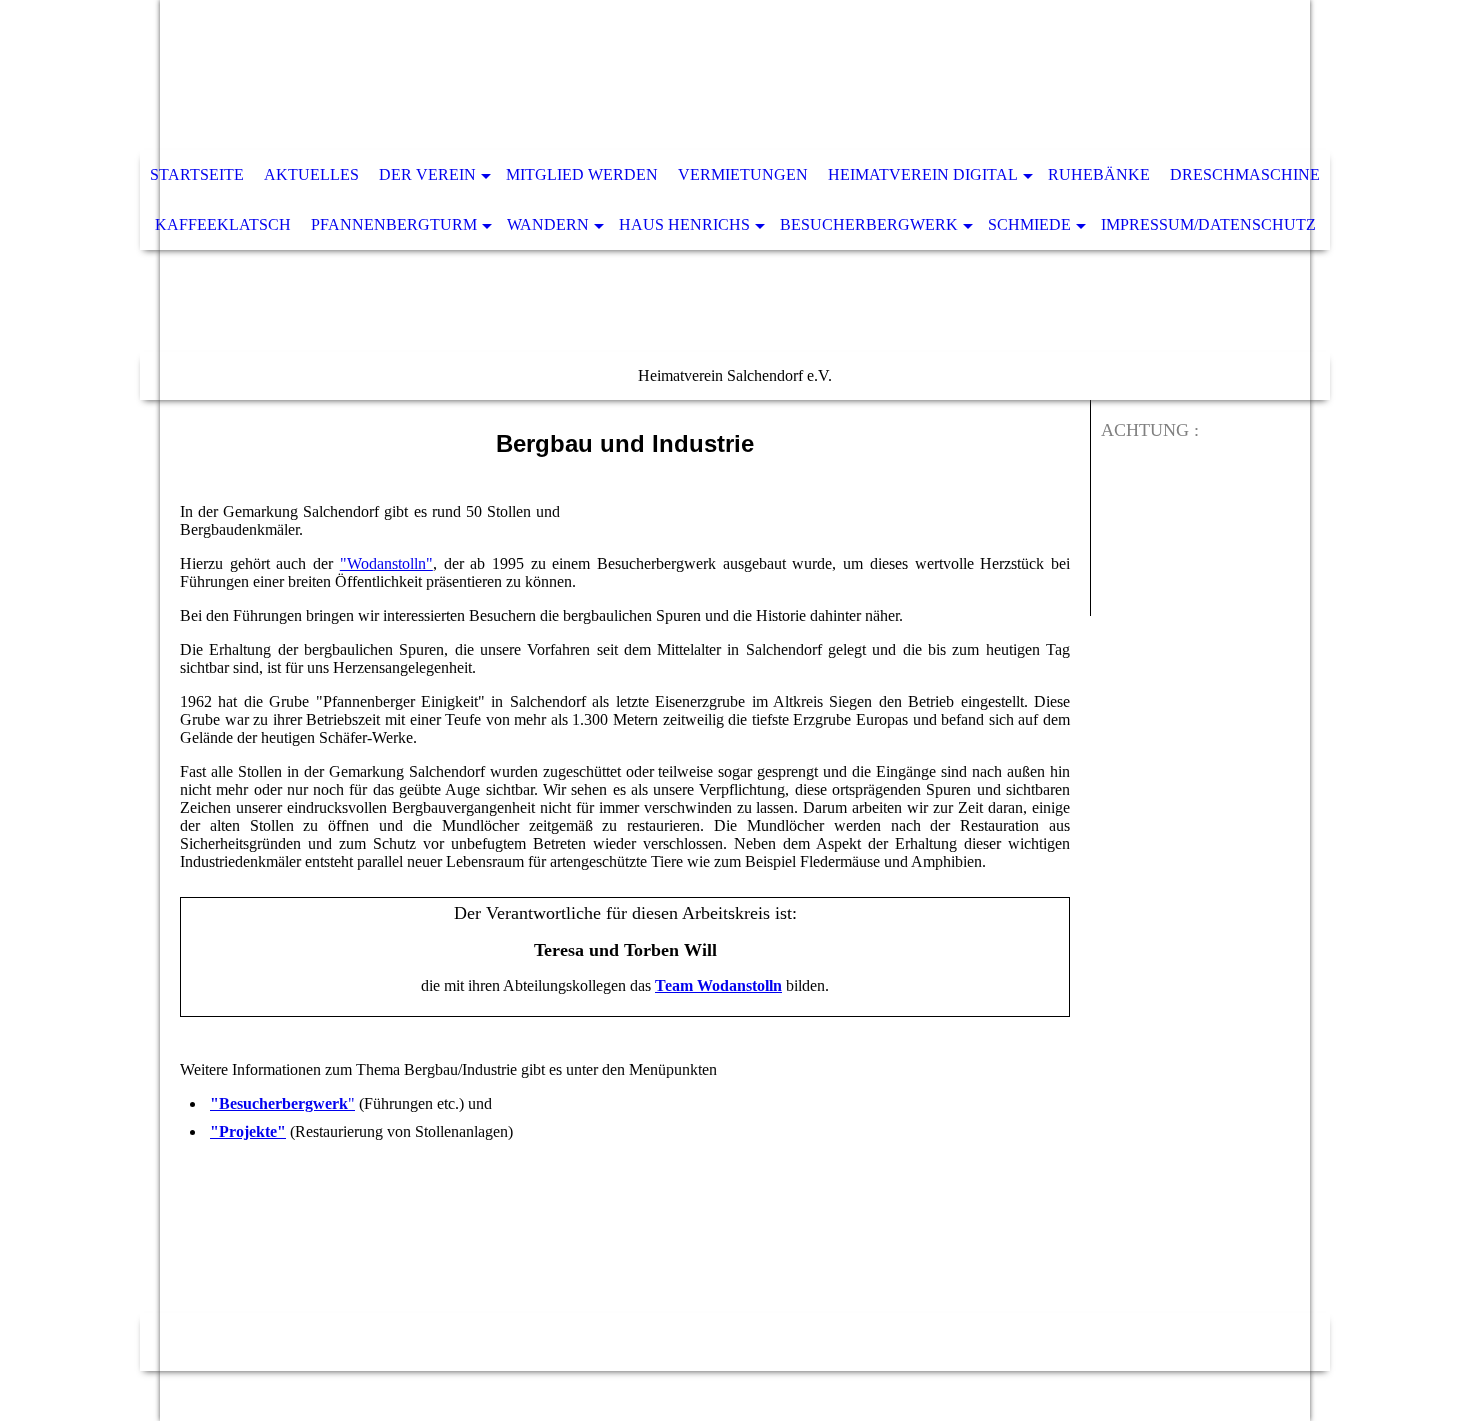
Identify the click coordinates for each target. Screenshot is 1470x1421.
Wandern (548, 224)
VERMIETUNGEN (743, 174)
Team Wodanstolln (718, 985)
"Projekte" (248, 1131)
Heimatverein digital (923, 174)
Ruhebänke (1099, 174)
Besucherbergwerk (869, 224)
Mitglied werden (582, 174)
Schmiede (1029, 224)
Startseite (197, 174)
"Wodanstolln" (386, 563)
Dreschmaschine (1245, 174)
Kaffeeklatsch (223, 224)
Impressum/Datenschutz (1208, 224)
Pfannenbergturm (394, 224)
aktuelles (311, 174)
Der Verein (427, 174)
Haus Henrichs (684, 224)
